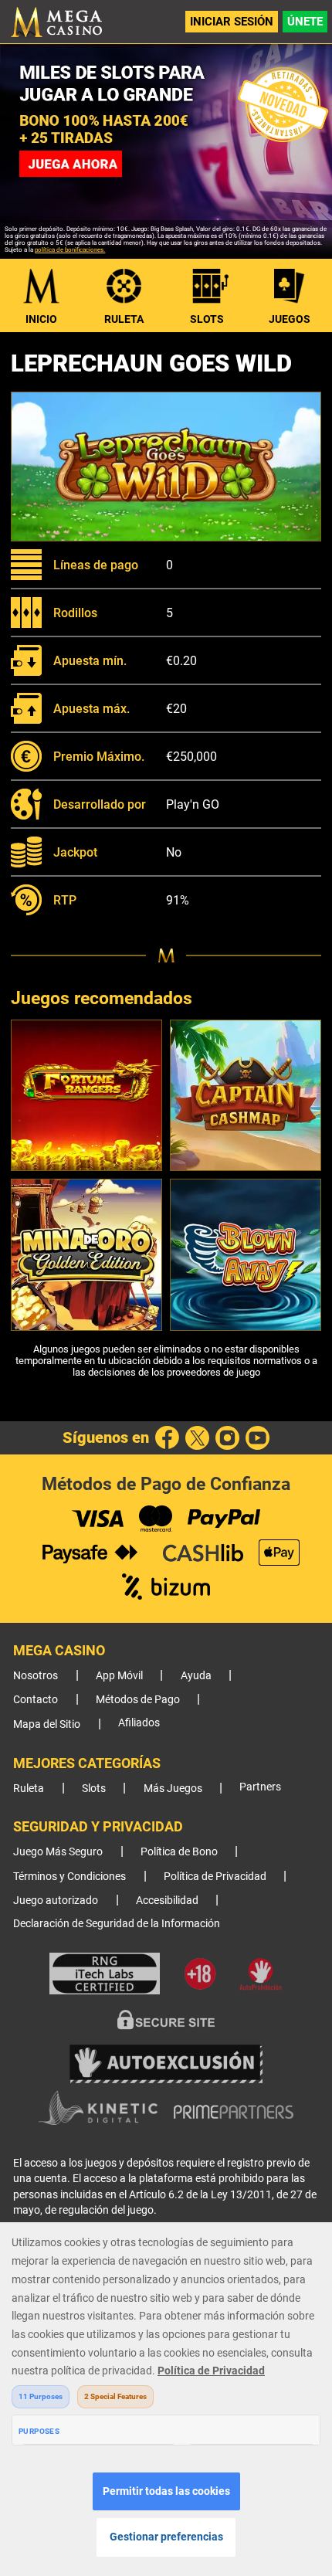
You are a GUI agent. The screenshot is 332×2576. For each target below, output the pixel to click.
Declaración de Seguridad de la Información (117, 1924)
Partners (260, 1787)
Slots (207, 319)
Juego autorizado (56, 1901)
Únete (305, 22)
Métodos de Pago (138, 1700)
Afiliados (139, 1723)
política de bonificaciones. (70, 250)
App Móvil (119, 1676)
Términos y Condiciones (69, 1877)
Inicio (41, 319)
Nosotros (36, 1676)
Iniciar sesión (232, 22)
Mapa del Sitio (47, 1724)
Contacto (36, 1700)
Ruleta (124, 319)
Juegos (290, 319)
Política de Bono (179, 1852)
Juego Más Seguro (58, 1852)
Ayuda (196, 1676)
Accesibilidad (167, 1901)
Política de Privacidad (215, 1877)
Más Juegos (173, 1789)
